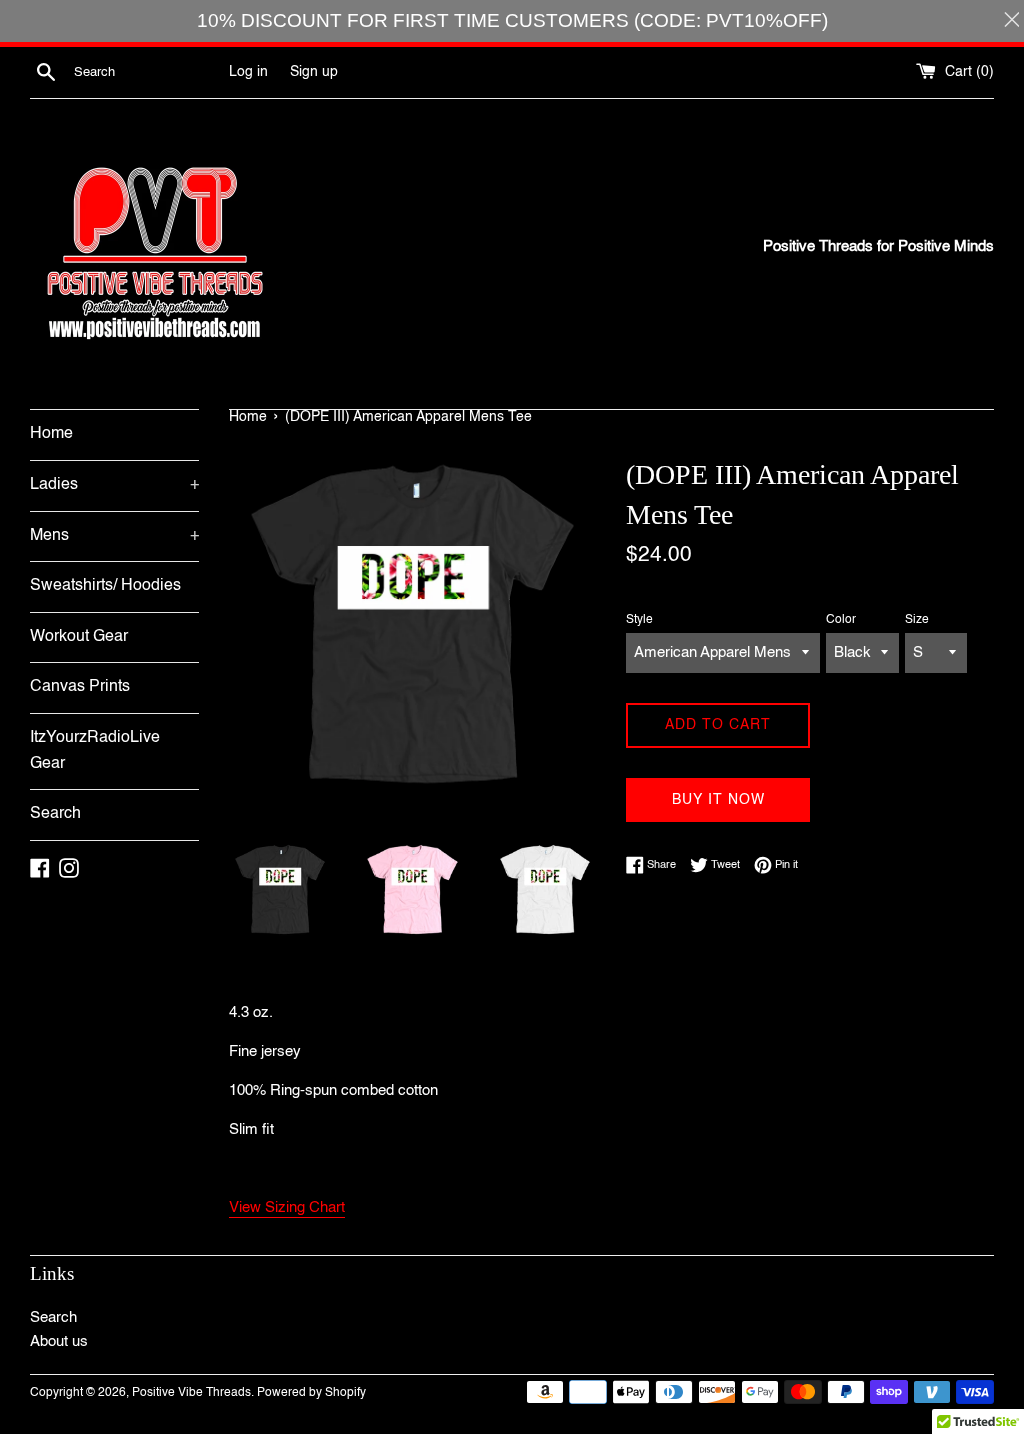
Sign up (314, 72)
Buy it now (718, 800)
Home (51, 434)
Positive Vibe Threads (191, 1393)
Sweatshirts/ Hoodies (105, 586)
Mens (114, 536)
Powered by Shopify (311, 1393)
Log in (248, 72)
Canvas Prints (80, 687)
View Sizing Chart (287, 1207)
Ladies (114, 485)
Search (55, 814)
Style (639, 620)
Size (917, 620)
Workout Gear (79, 637)
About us (59, 1341)
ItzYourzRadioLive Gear (95, 751)
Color (841, 620)
